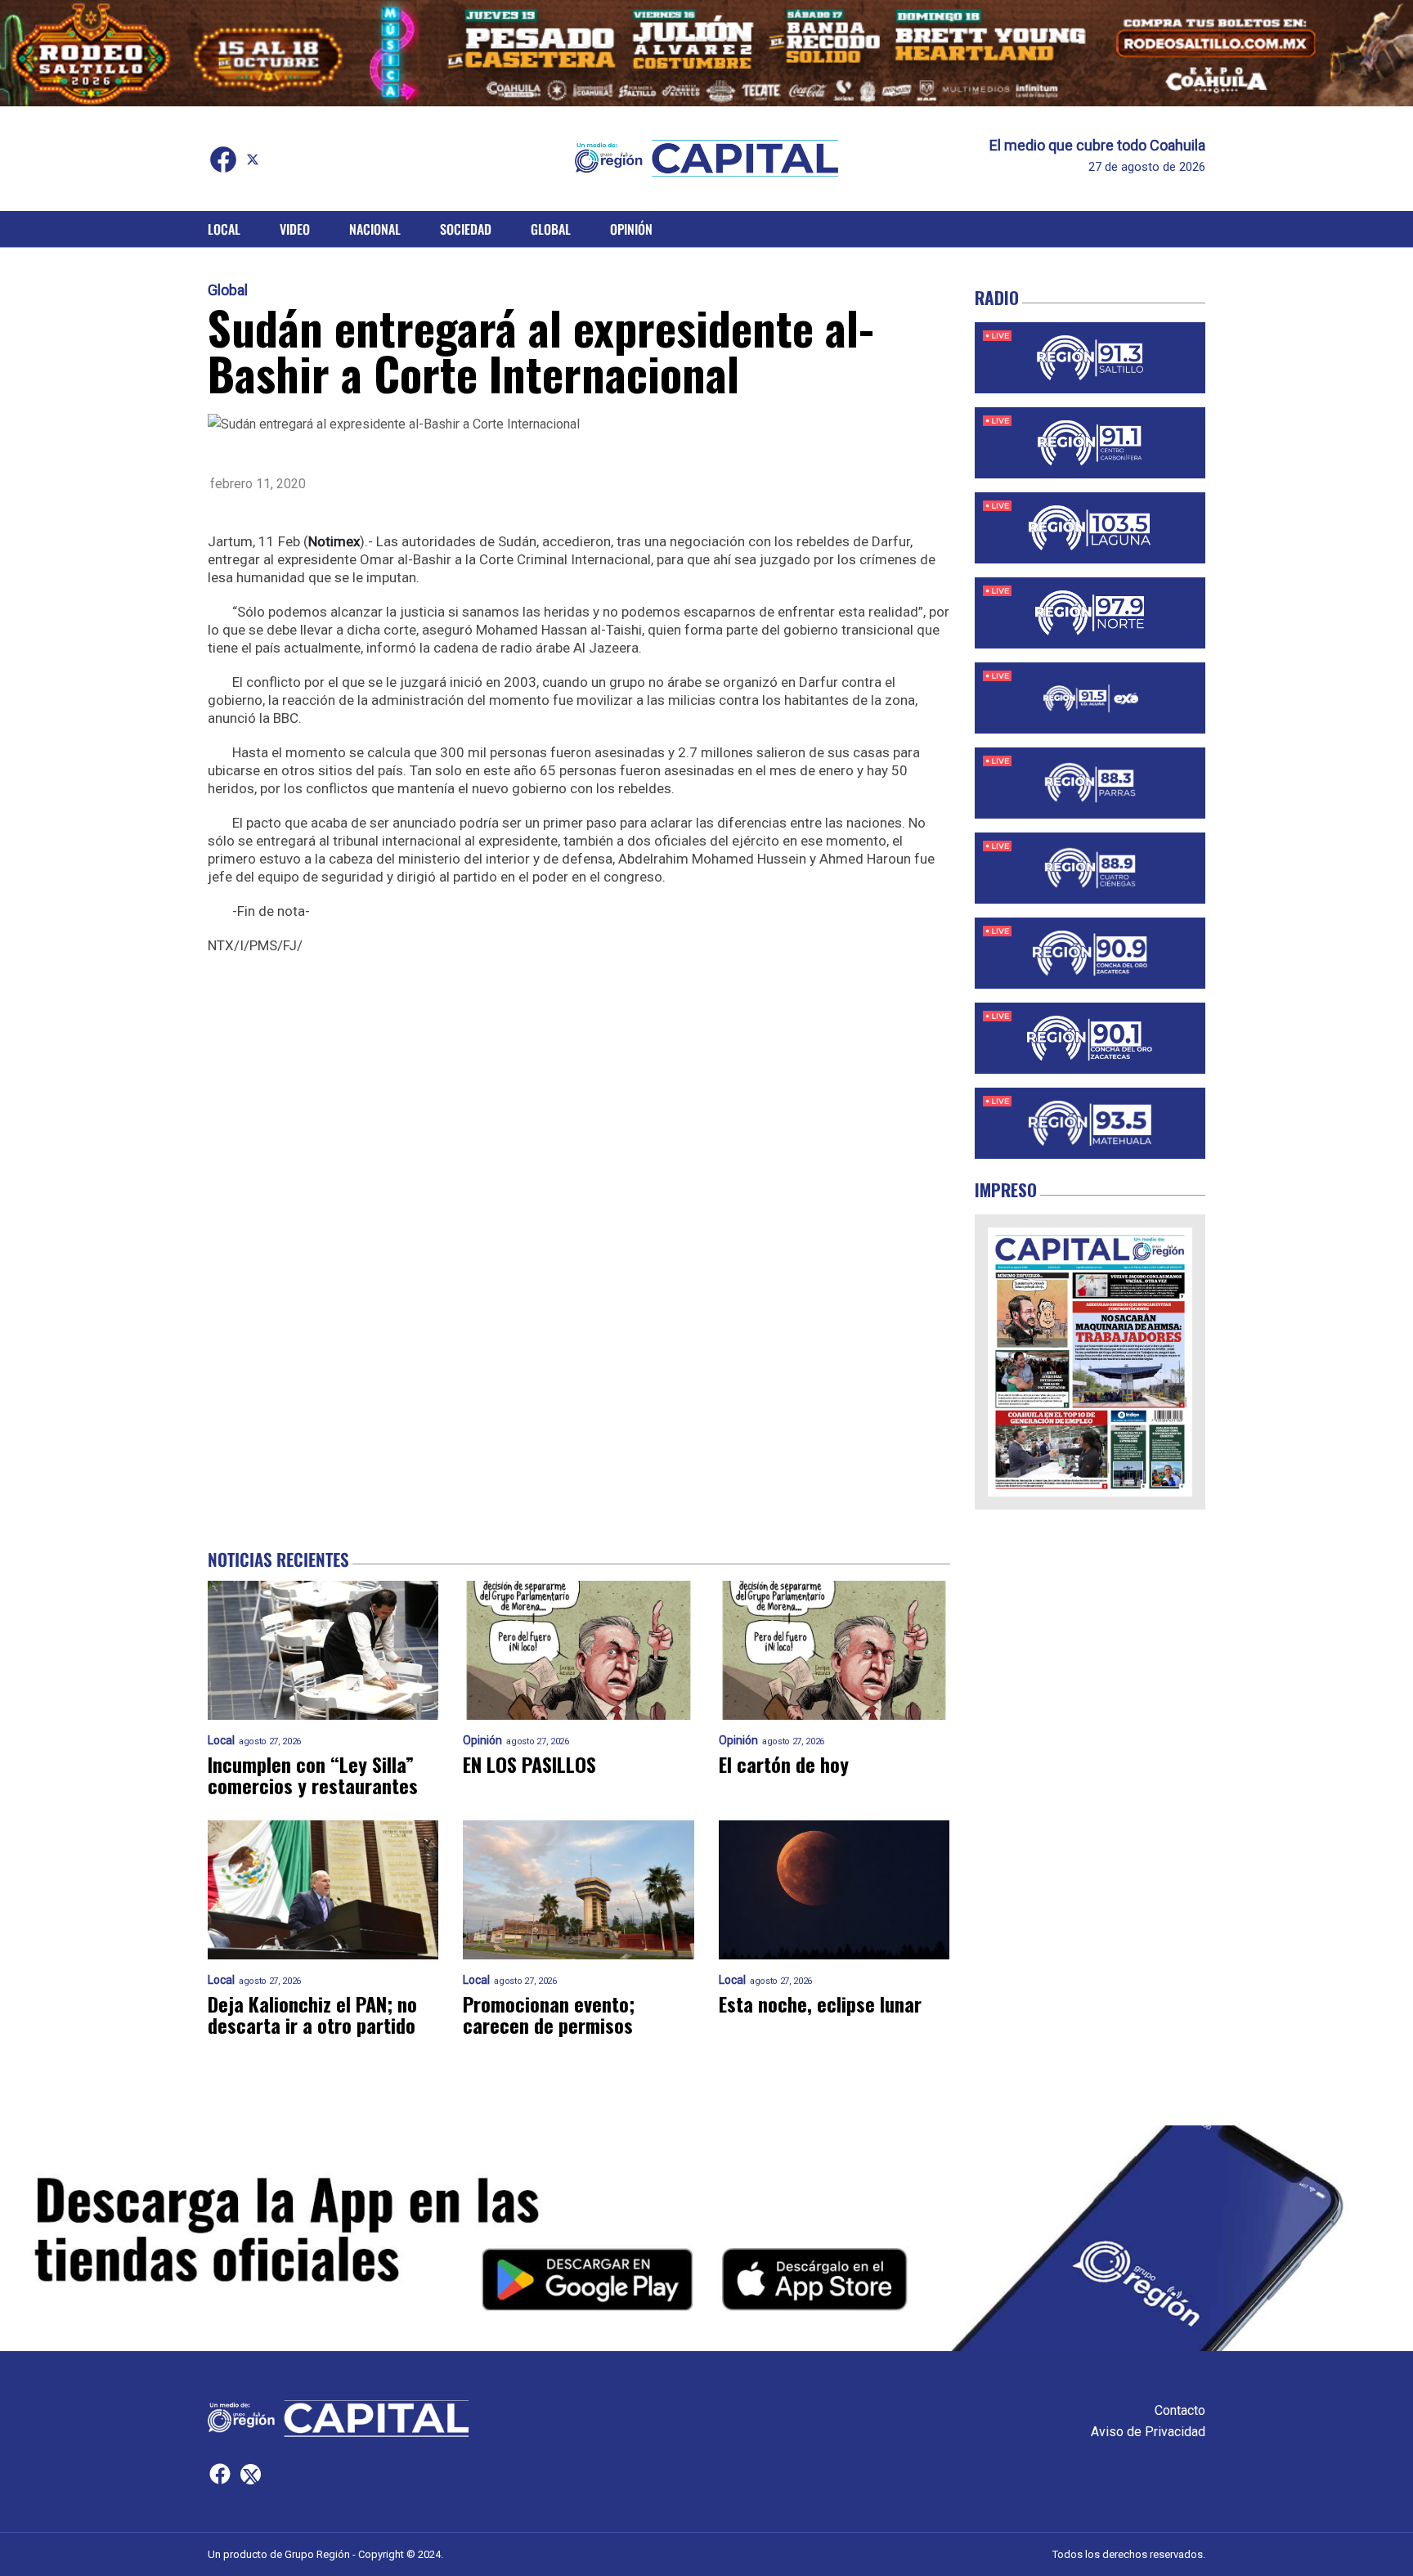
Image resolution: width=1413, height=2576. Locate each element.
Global (551, 229)
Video (295, 229)
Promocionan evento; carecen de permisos (549, 2014)
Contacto (1180, 2410)
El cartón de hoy (784, 1764)
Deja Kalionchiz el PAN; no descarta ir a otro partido (312, 2014)
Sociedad (466, 229)
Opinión (631, 229)
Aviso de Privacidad (1148, 2432)
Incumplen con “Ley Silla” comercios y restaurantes (313, 1775)
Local (224, 229)
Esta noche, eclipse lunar (820, 2004)
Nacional (375, 229)
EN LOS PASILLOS (529, 1764)
